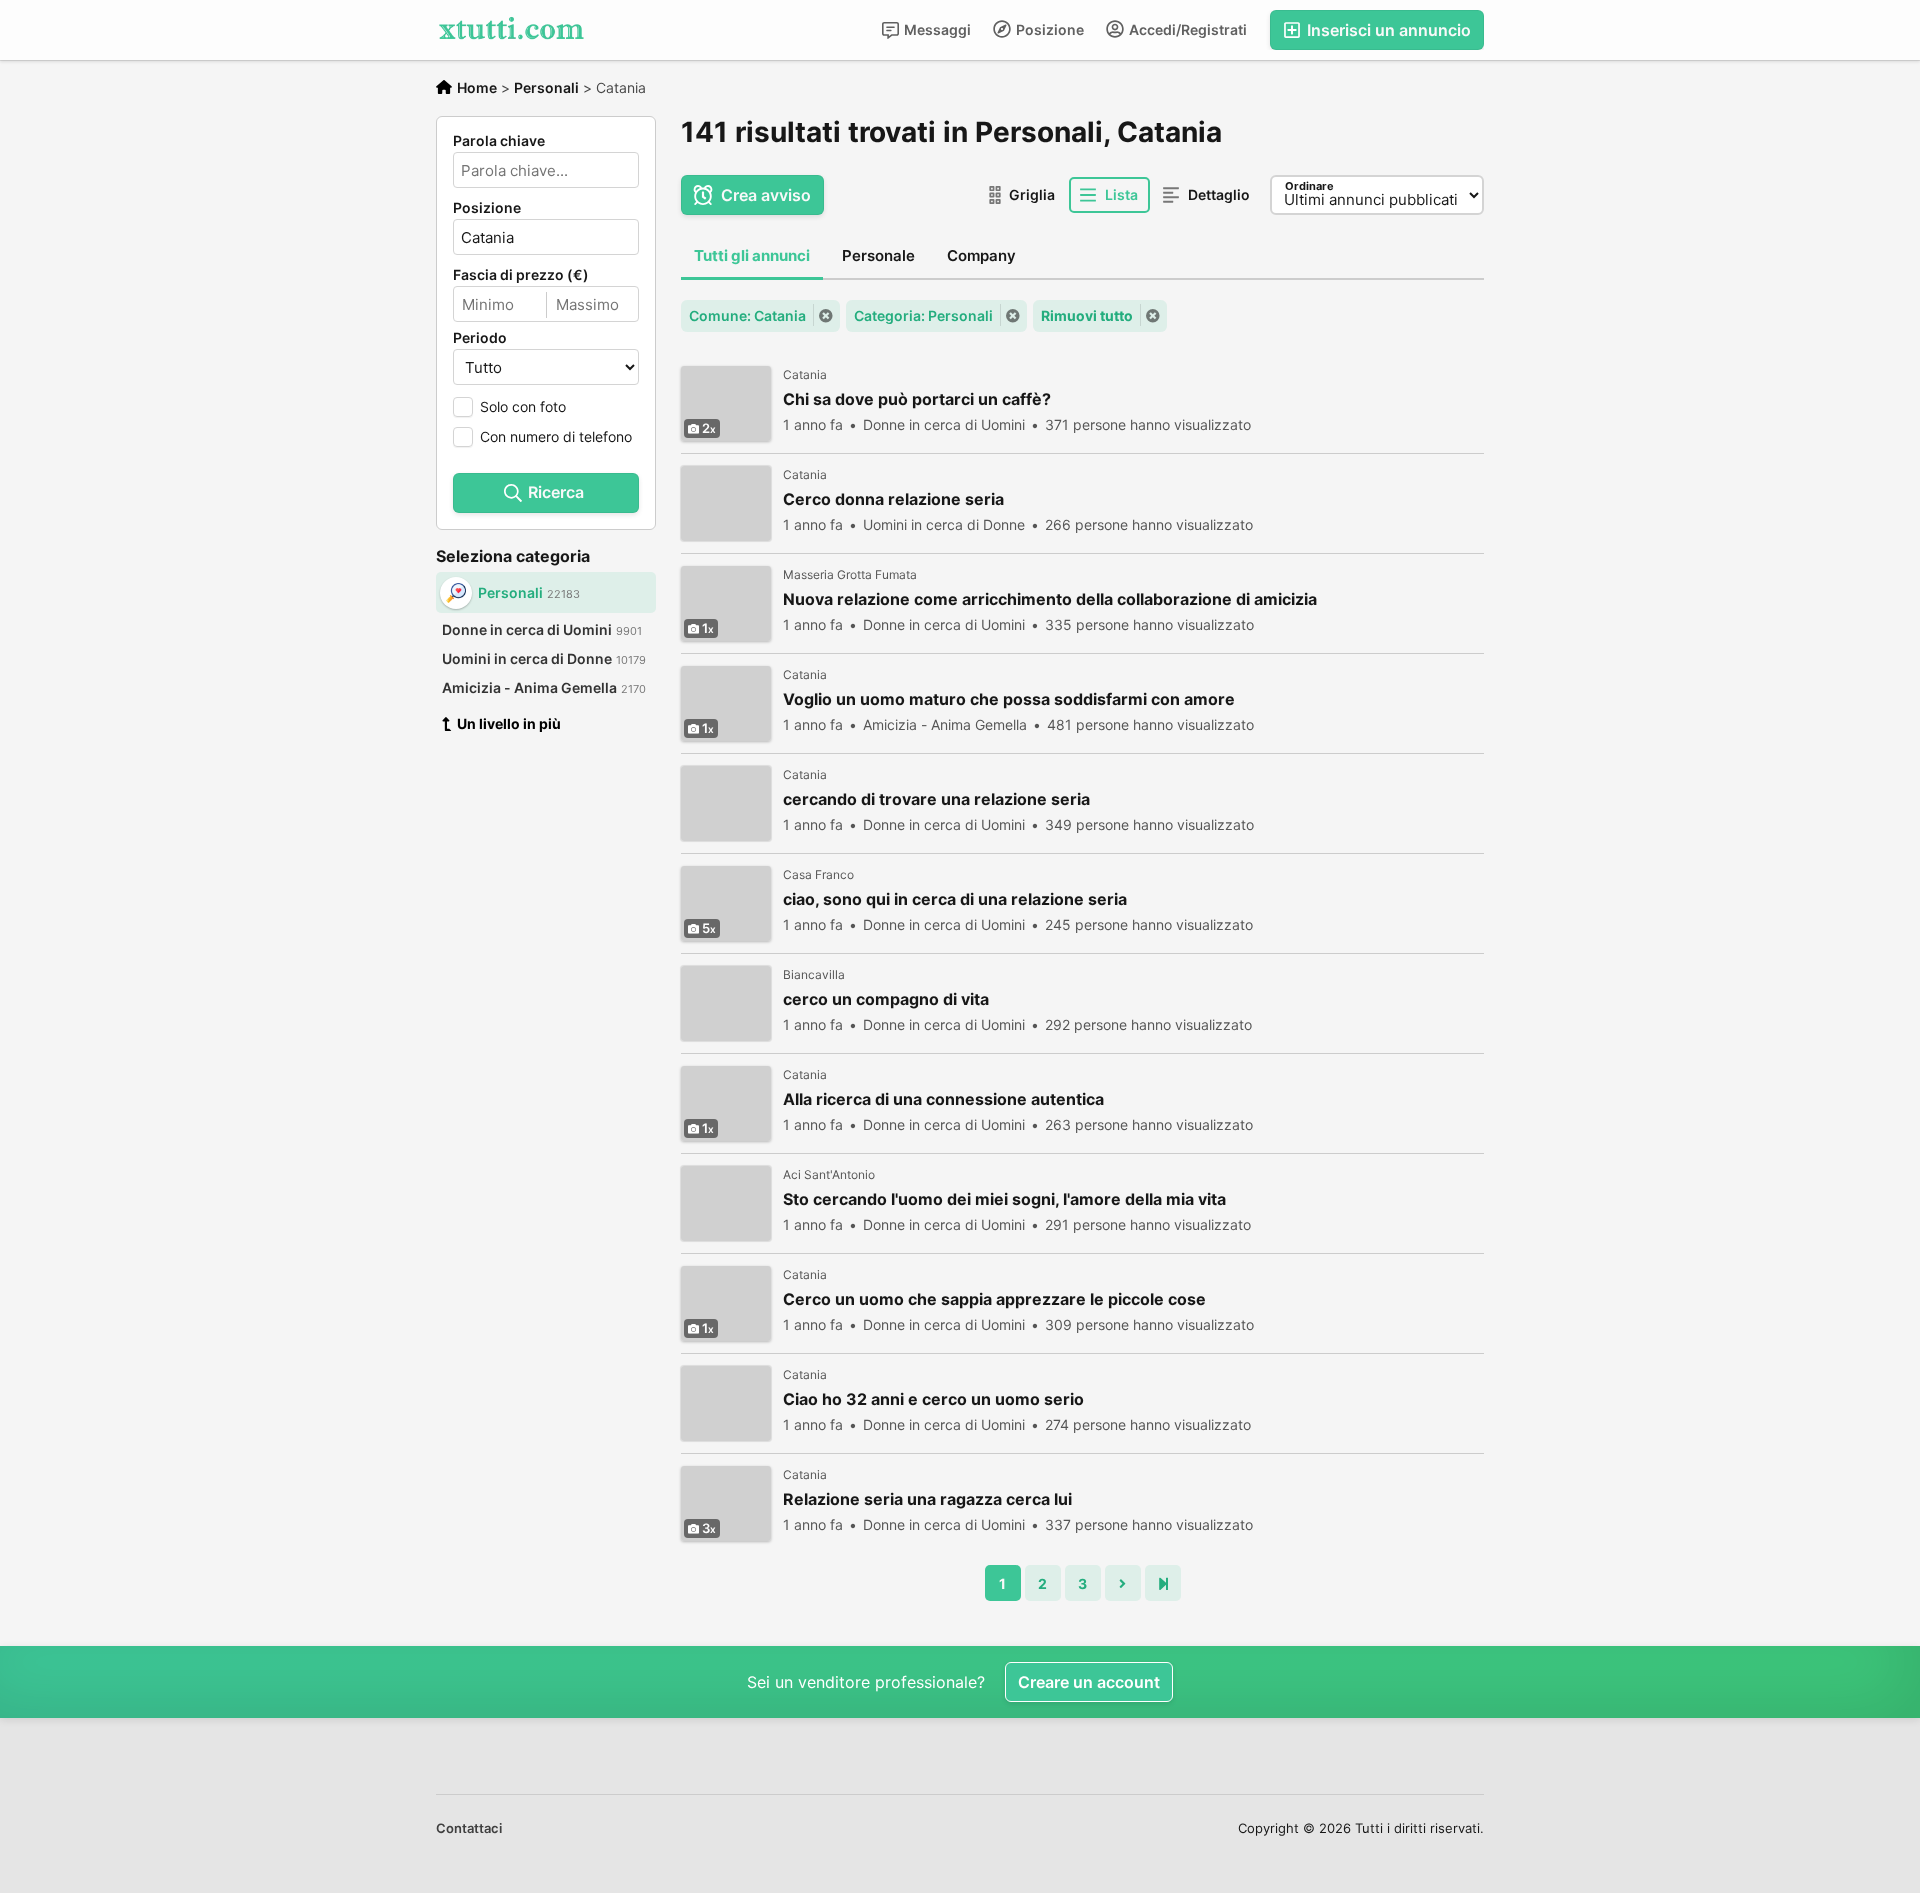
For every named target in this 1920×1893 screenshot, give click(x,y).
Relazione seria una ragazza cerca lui (927, 1499)
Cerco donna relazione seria (893, 499)
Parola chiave (499, 141)
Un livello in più (509, 723)
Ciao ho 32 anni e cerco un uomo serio (933, 1399)
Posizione (1048, 29)
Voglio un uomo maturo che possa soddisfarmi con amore (1009, 699)
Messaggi (936, 29)
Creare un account (1089, 1682)
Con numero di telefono (556, 436)
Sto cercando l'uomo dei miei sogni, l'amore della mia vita (1004, 1199)
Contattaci (469, 1828)
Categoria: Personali (923, 315)
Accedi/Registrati (1186, 29)
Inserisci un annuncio (1387, 30)
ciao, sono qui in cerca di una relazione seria (955, 899)
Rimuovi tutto (1087, 315)
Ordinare (1309, 186)
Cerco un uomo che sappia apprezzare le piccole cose (994, 1299)
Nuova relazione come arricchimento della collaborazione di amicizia (1050, 599)
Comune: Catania (747, 315)
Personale (878, 255)
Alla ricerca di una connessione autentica (943, 1099)
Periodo (480, 338)
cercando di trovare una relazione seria (936, 799)
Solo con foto (523, 406)
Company (981, 255)
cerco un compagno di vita (886, 999)
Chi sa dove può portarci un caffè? (917, 399)
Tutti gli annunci (752, 255)
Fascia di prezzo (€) (521, 275)
